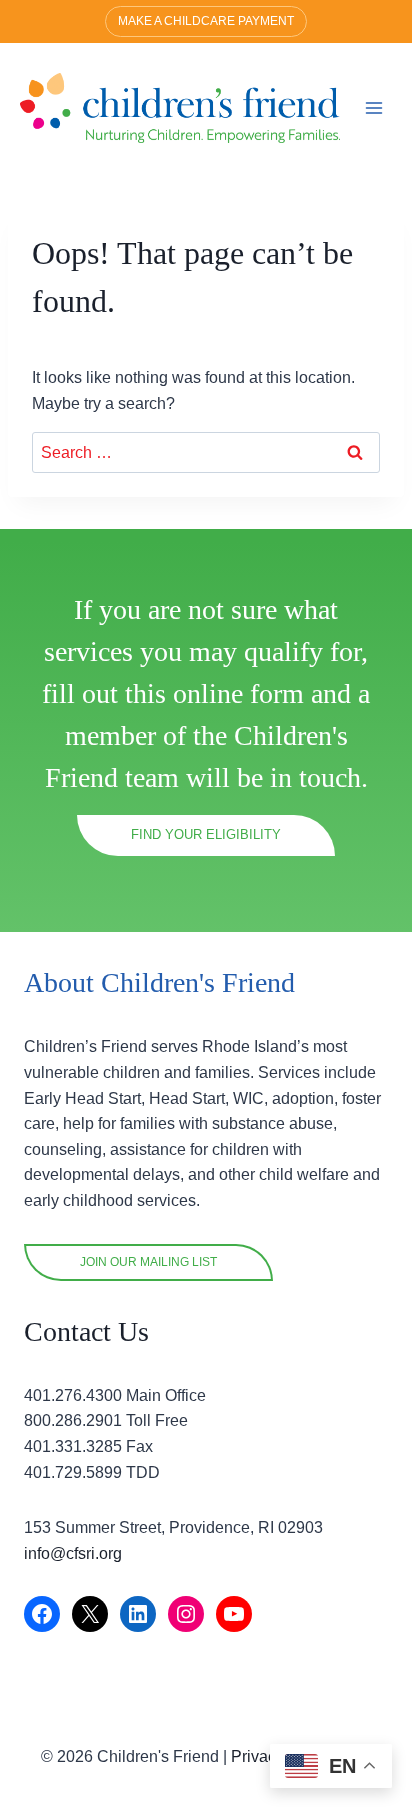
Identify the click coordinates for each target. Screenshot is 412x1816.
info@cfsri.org (73, 1553)
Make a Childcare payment (206, 21)
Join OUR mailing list (148, 1262)
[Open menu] (373, 107)
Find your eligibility (206, 834)
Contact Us (86, 1331)
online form (238, 693)
